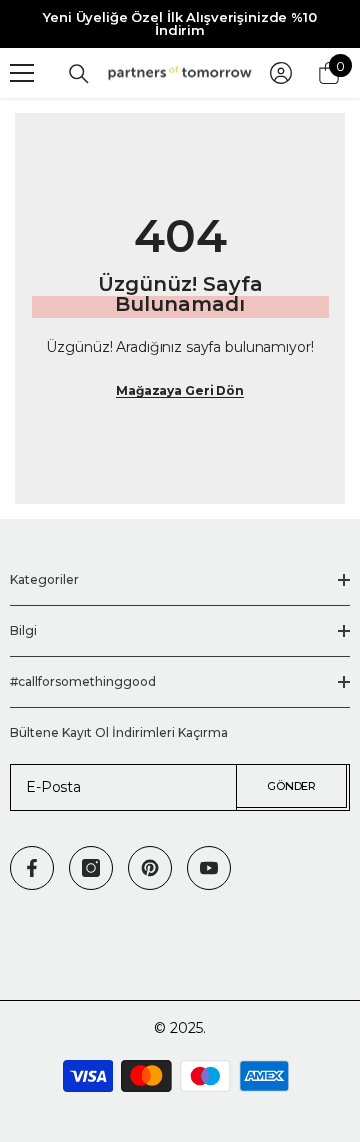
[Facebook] (32, 868)
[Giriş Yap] (281, 73)
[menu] (22, 73)
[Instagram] (91, 868)
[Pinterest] (150, 868)
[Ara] (79, 74)
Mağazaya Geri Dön (180, 390)
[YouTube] (209, 868)
